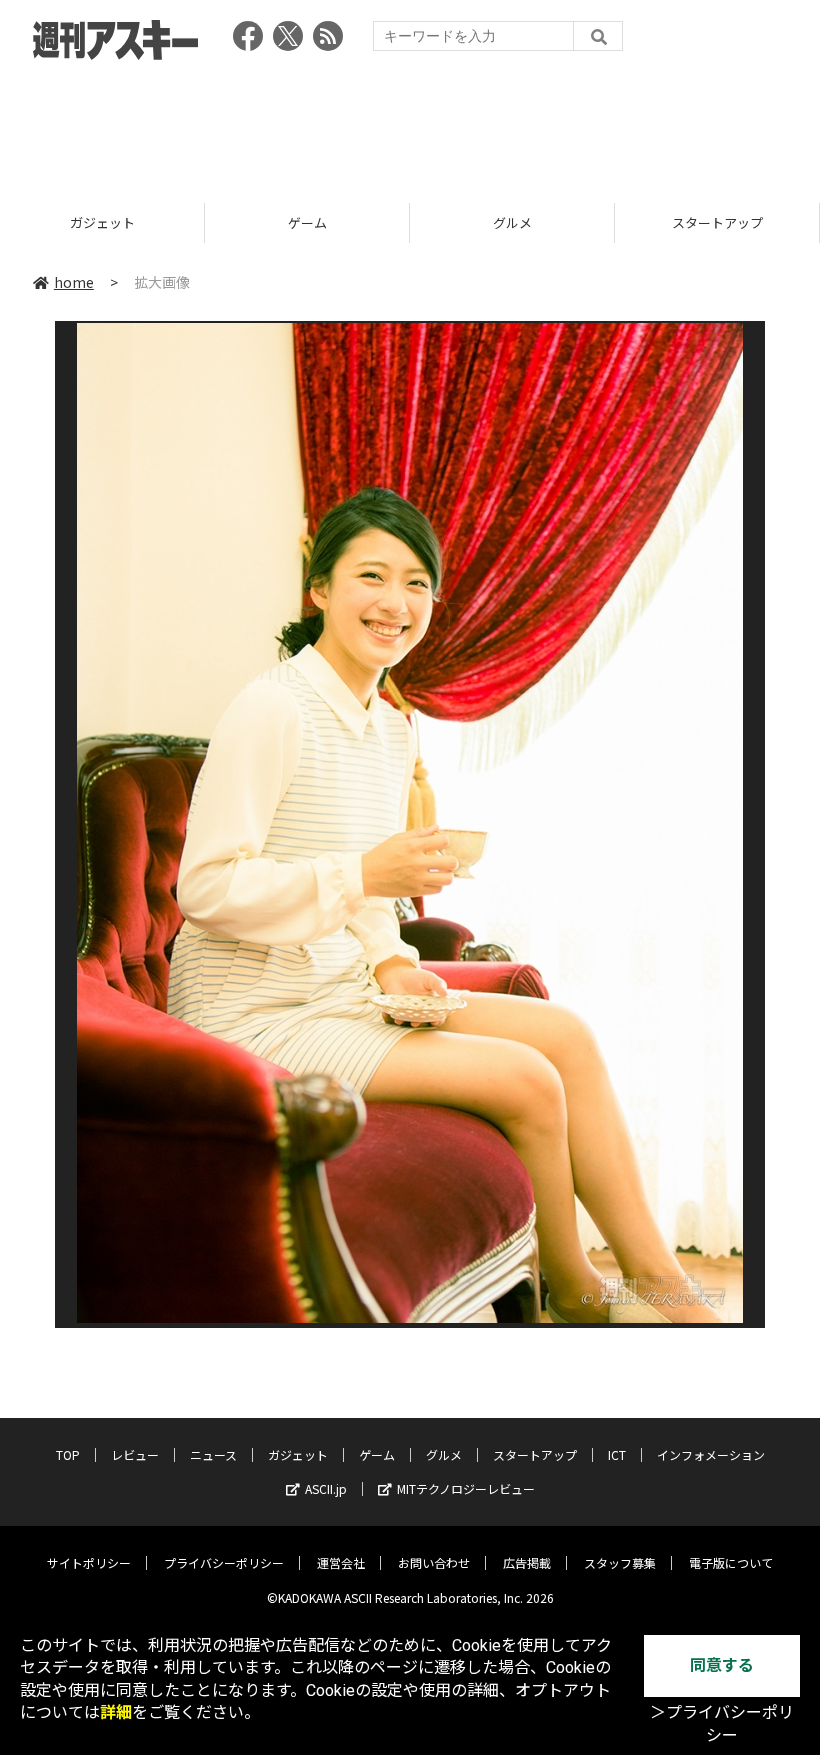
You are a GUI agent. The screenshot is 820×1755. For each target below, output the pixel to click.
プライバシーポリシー (224, 1562)
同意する (722, 1665)
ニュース (213, 1454)
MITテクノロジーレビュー (466, 1488)
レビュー (135, 1454)
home (74, 282)
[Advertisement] (410, 125)
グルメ (307, 222)
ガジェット (298, 1454)
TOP (68, 1454)
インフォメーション (711, 1454)
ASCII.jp (326, 1488)
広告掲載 (527, 1562)
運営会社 (341, 1562)
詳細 (116, 1712)
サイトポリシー (89, 1562)
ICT (717, 222)
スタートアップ (512, 222)
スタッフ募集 (620, 1562)
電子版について (731, 1562)
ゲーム (102, 222)
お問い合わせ (434, 1562)
